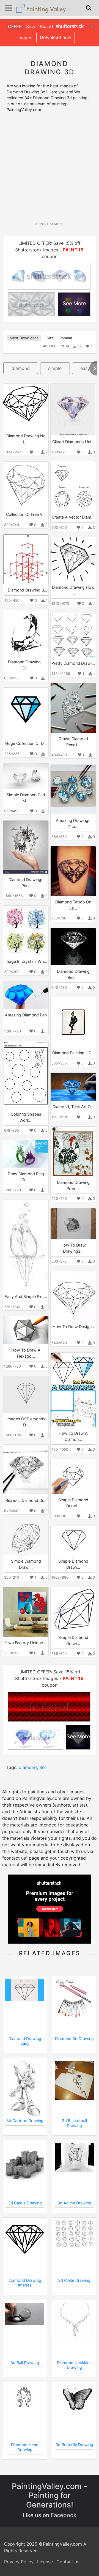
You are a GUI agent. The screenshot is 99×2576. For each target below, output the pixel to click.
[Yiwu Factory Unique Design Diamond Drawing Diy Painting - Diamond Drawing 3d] (26, 1612)
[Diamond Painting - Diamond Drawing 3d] (73, 1022)
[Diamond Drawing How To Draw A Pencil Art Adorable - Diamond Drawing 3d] (73, 559)
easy (85, 368)
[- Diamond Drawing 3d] (26, 559)
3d (42, 1767)
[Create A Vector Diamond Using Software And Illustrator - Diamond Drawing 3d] (73, 486)
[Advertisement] (50, 169)
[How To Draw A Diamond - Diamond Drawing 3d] (73, 1390)
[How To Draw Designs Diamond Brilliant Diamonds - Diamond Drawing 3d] (73, 1296)
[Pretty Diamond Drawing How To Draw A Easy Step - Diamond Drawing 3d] (73, 635)
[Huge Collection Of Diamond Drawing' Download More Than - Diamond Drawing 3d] (26, 713)
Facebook (64, 2515)
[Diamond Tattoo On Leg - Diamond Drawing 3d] (73, 871)
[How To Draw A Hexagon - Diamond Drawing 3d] (26, 1330)
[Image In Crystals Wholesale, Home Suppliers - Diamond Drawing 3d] (26, 930)
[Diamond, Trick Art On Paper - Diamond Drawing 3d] (73, 1087)
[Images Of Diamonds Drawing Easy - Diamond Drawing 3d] (26, 1395)
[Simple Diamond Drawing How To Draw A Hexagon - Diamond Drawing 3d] (26, 1538)
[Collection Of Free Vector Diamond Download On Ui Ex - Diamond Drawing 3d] (26, 485)
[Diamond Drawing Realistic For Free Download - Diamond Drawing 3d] (73, 947)
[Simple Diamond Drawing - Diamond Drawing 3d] (73, 1476)
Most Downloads (24, 338)
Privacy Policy (19, 2562)
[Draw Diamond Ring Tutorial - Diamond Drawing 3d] (26, 1154)
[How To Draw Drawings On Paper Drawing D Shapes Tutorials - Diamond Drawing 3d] (73, 1224)
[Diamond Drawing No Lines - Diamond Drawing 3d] (26, 407)
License (45, 2562)
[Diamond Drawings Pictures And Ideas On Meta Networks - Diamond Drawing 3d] (26, 847)
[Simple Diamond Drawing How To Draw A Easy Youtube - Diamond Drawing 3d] (73, 1541)
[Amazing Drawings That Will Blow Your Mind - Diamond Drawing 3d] (73, 790)
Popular (66, 338)
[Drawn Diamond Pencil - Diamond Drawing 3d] (73, 708)
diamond (21, 368)
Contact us (68, 2562)
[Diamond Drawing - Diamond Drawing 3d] (26, 633)
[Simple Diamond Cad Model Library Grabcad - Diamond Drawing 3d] (26, 776)
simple (55, 368)
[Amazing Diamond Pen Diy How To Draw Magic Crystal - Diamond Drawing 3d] (26, 995)
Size (50, 338)
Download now (56, 37)
